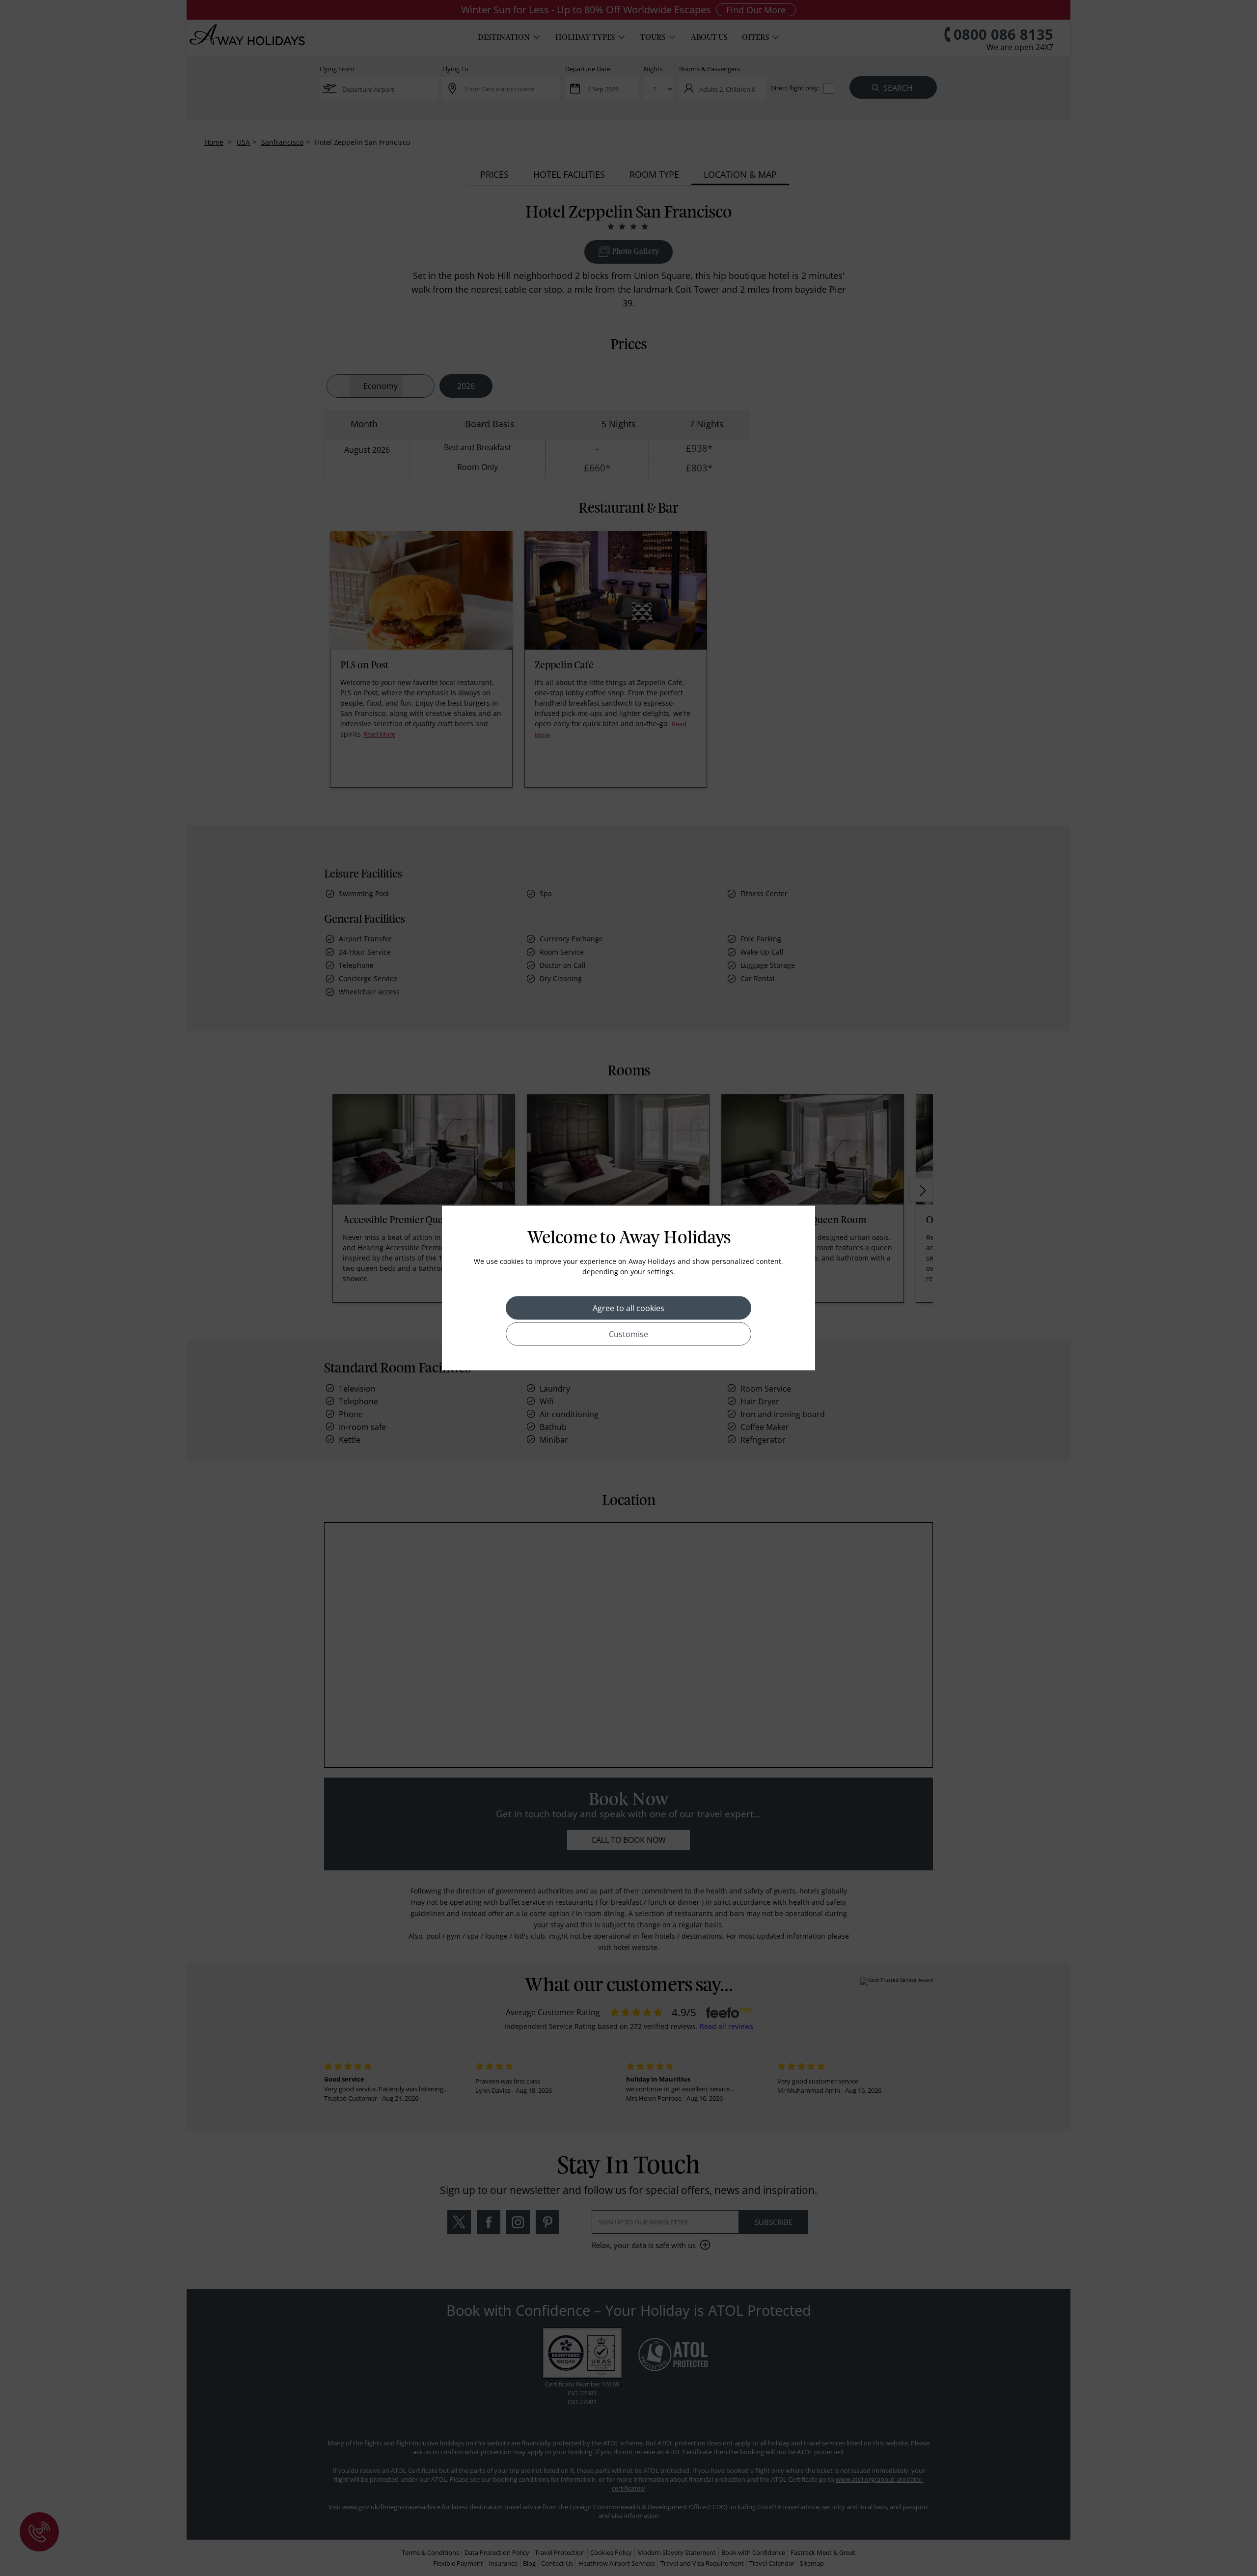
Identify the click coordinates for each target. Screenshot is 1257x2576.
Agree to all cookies (628, 1308)
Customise (628, 1334)
